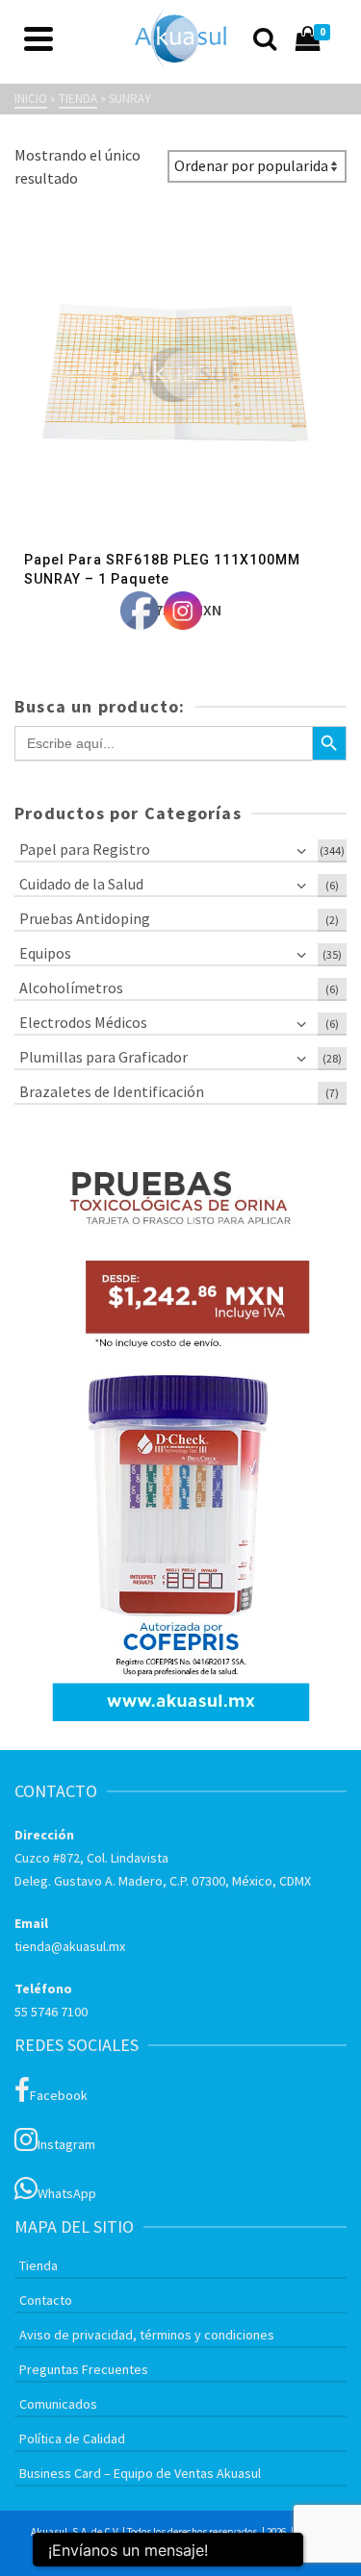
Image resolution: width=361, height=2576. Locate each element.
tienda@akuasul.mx (70, 1946)
